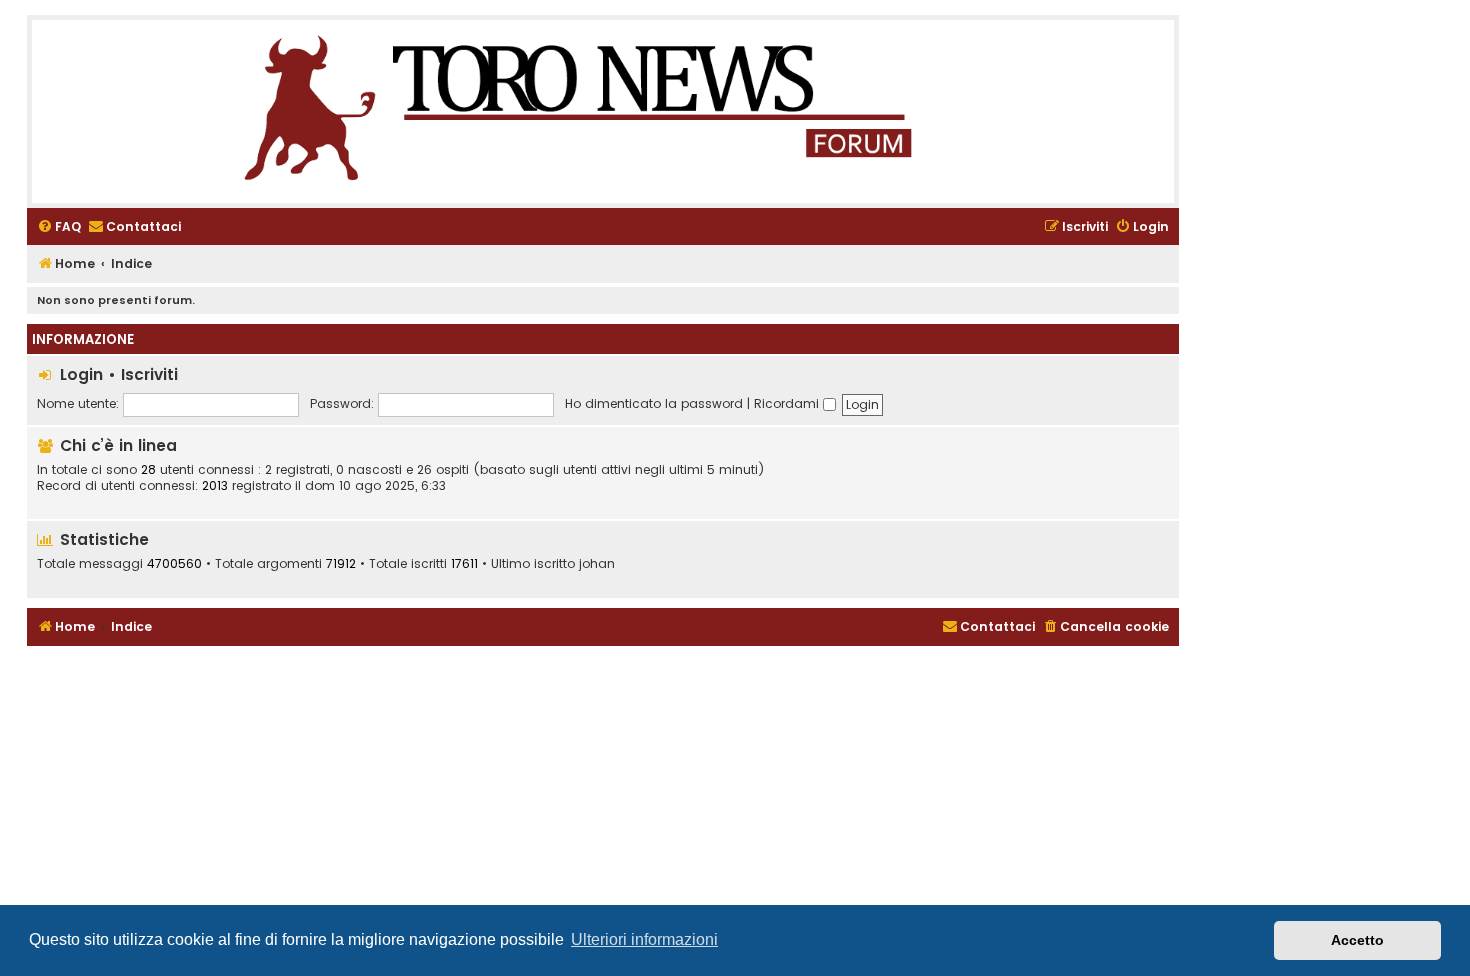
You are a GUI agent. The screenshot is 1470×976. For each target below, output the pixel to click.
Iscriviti (149, 374)
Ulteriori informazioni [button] (644, 939)
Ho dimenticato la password (654, 403)
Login (81, 374)
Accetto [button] (1357, 940)
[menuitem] (59, 227)
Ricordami (788, 403)
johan (597, 564)
